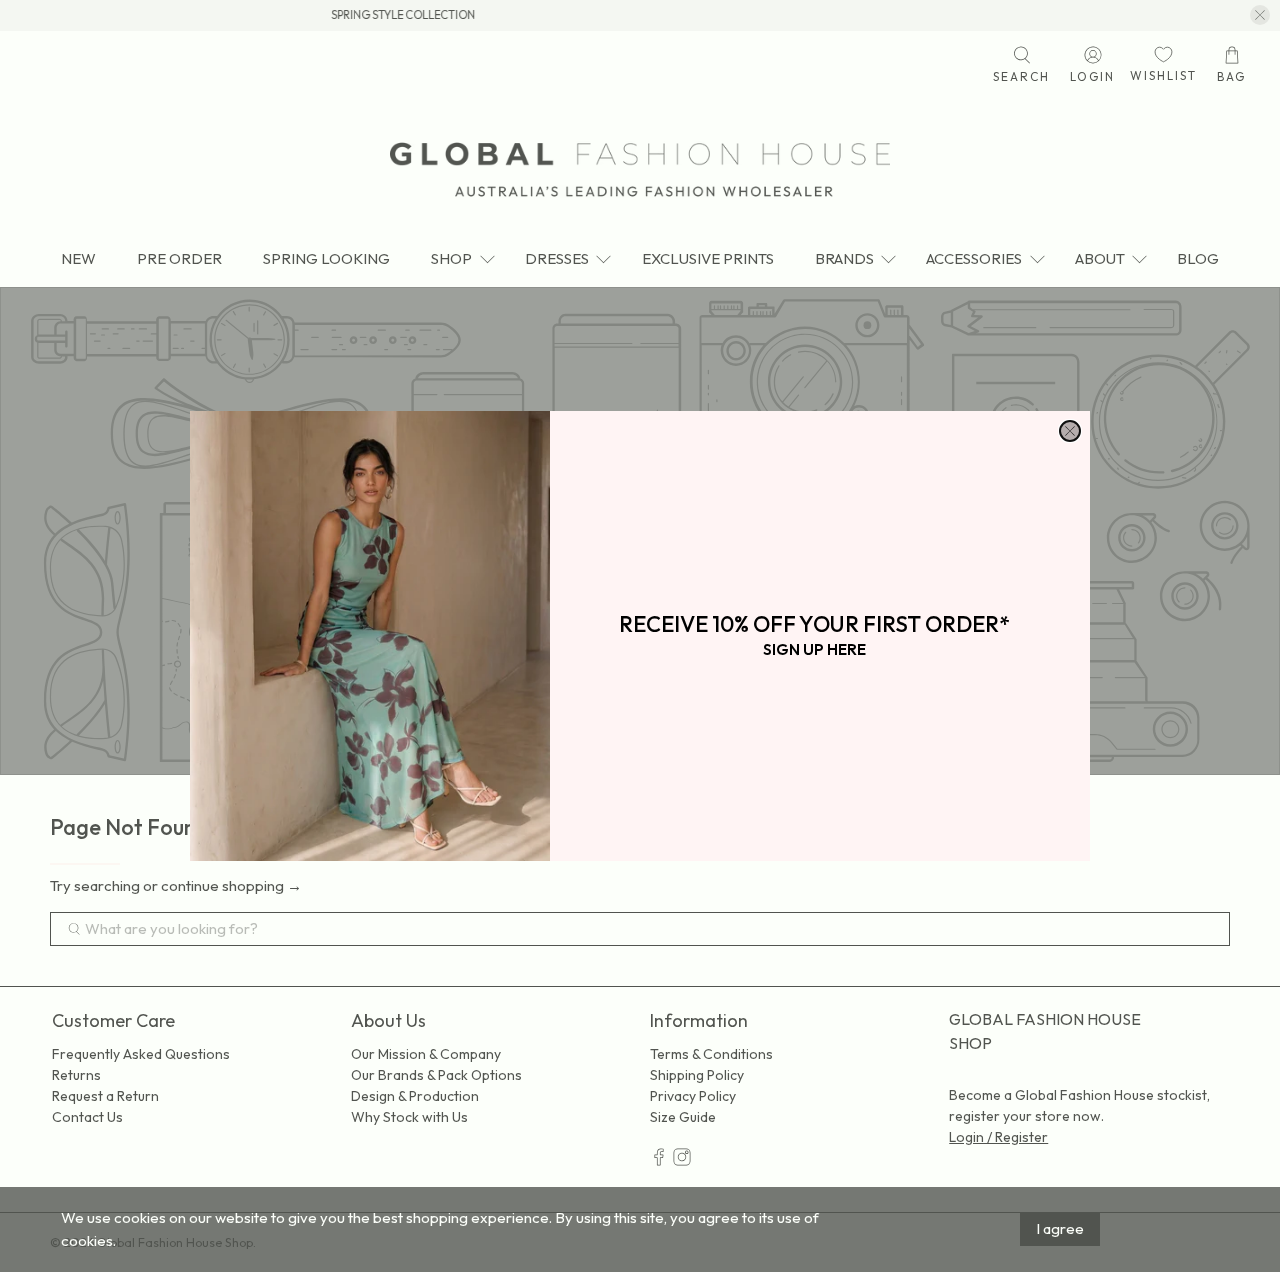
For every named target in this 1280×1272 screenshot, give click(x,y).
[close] (1070, 431)
